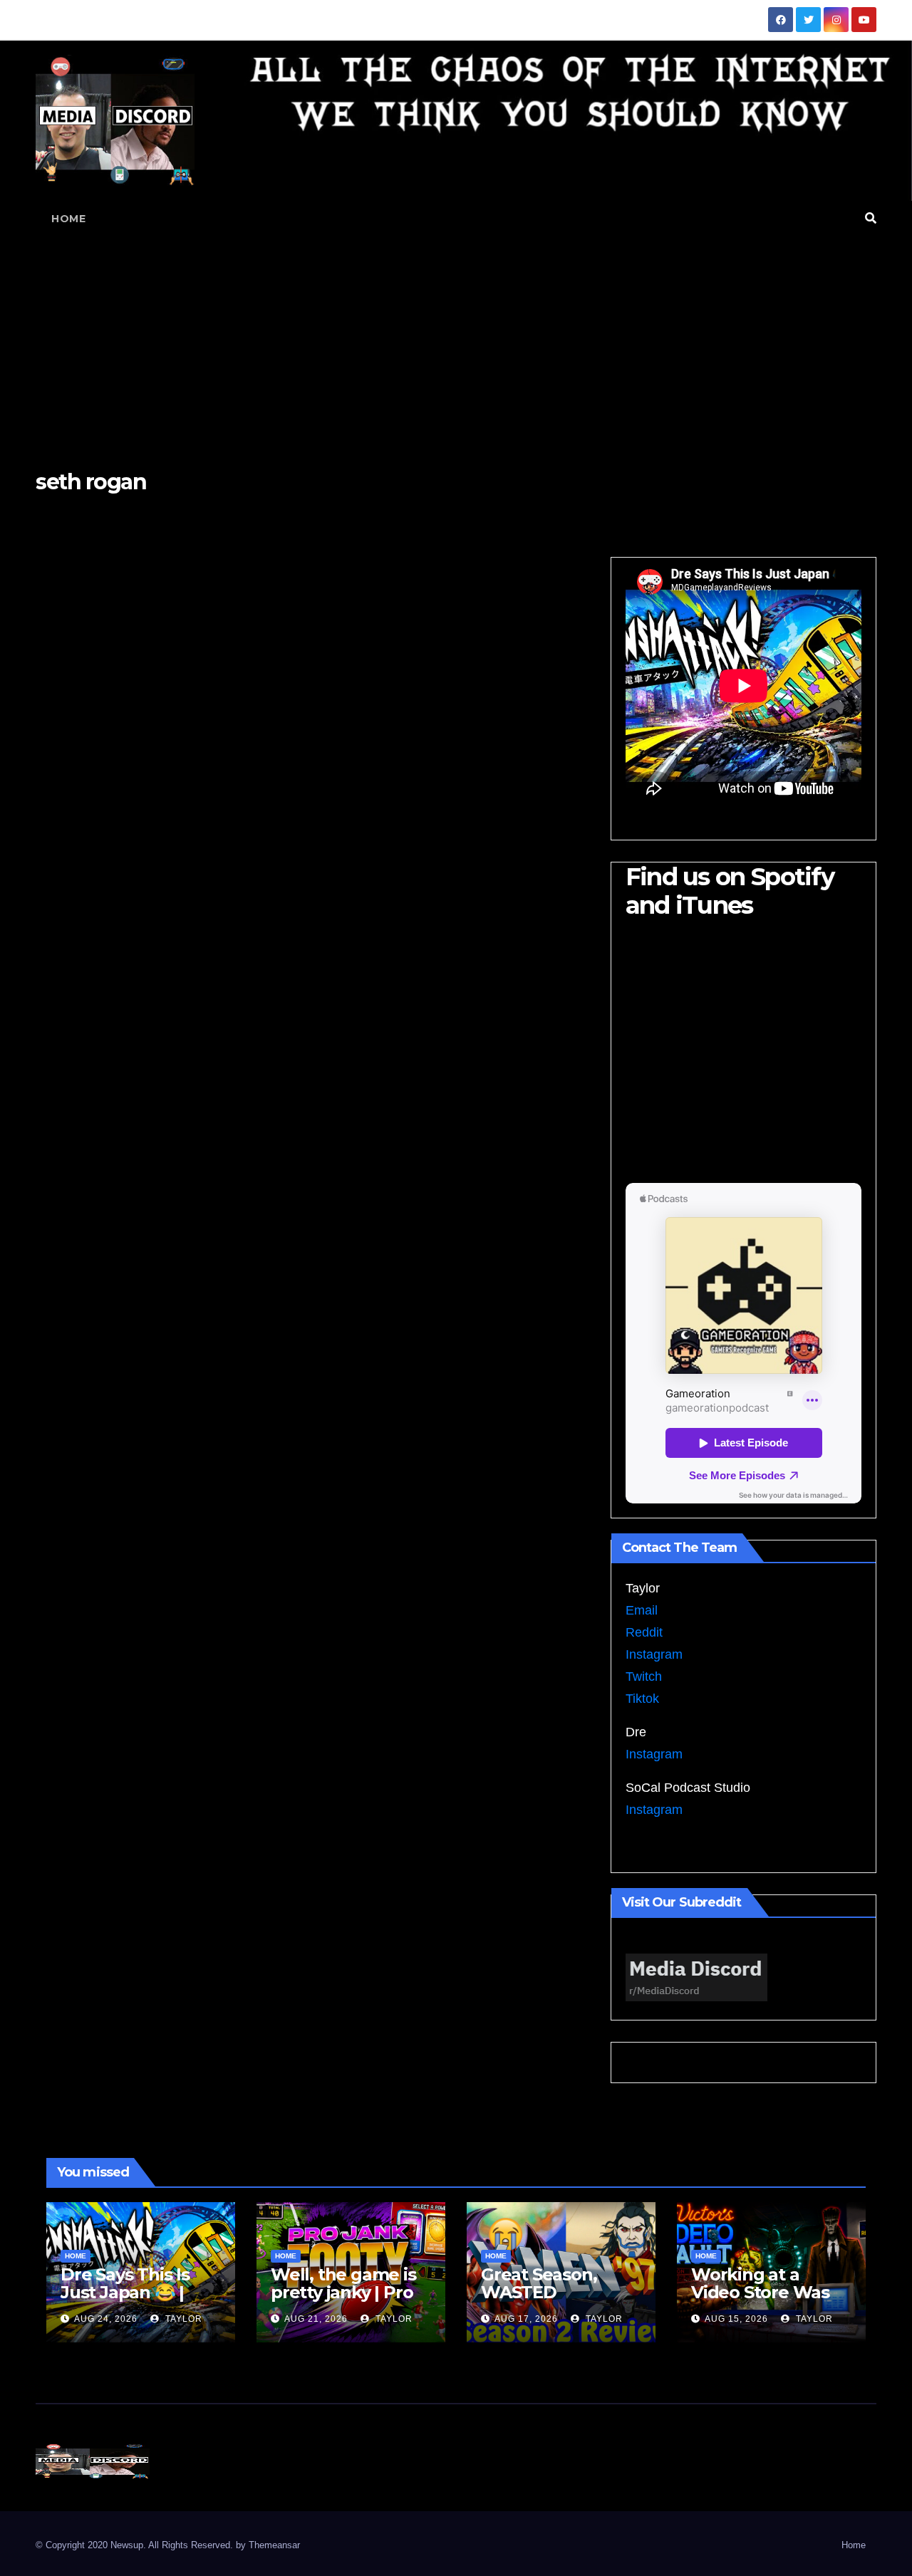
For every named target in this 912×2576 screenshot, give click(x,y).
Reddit (644, 1632)
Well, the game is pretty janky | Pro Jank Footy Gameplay (343, 2301)
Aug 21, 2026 (316, 2319)
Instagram (654, 1654)
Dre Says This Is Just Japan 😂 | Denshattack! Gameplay (125, 2301)
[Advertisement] (456, 343)
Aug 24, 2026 (106, 2319)
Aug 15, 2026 (736, 2319)
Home (68, 219)
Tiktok (642, 1699)
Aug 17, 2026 (526, 2319)
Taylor (182, 2319)
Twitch (644, 1677)
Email (642, 1610)
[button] (871, 218)
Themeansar (274, 2545)
